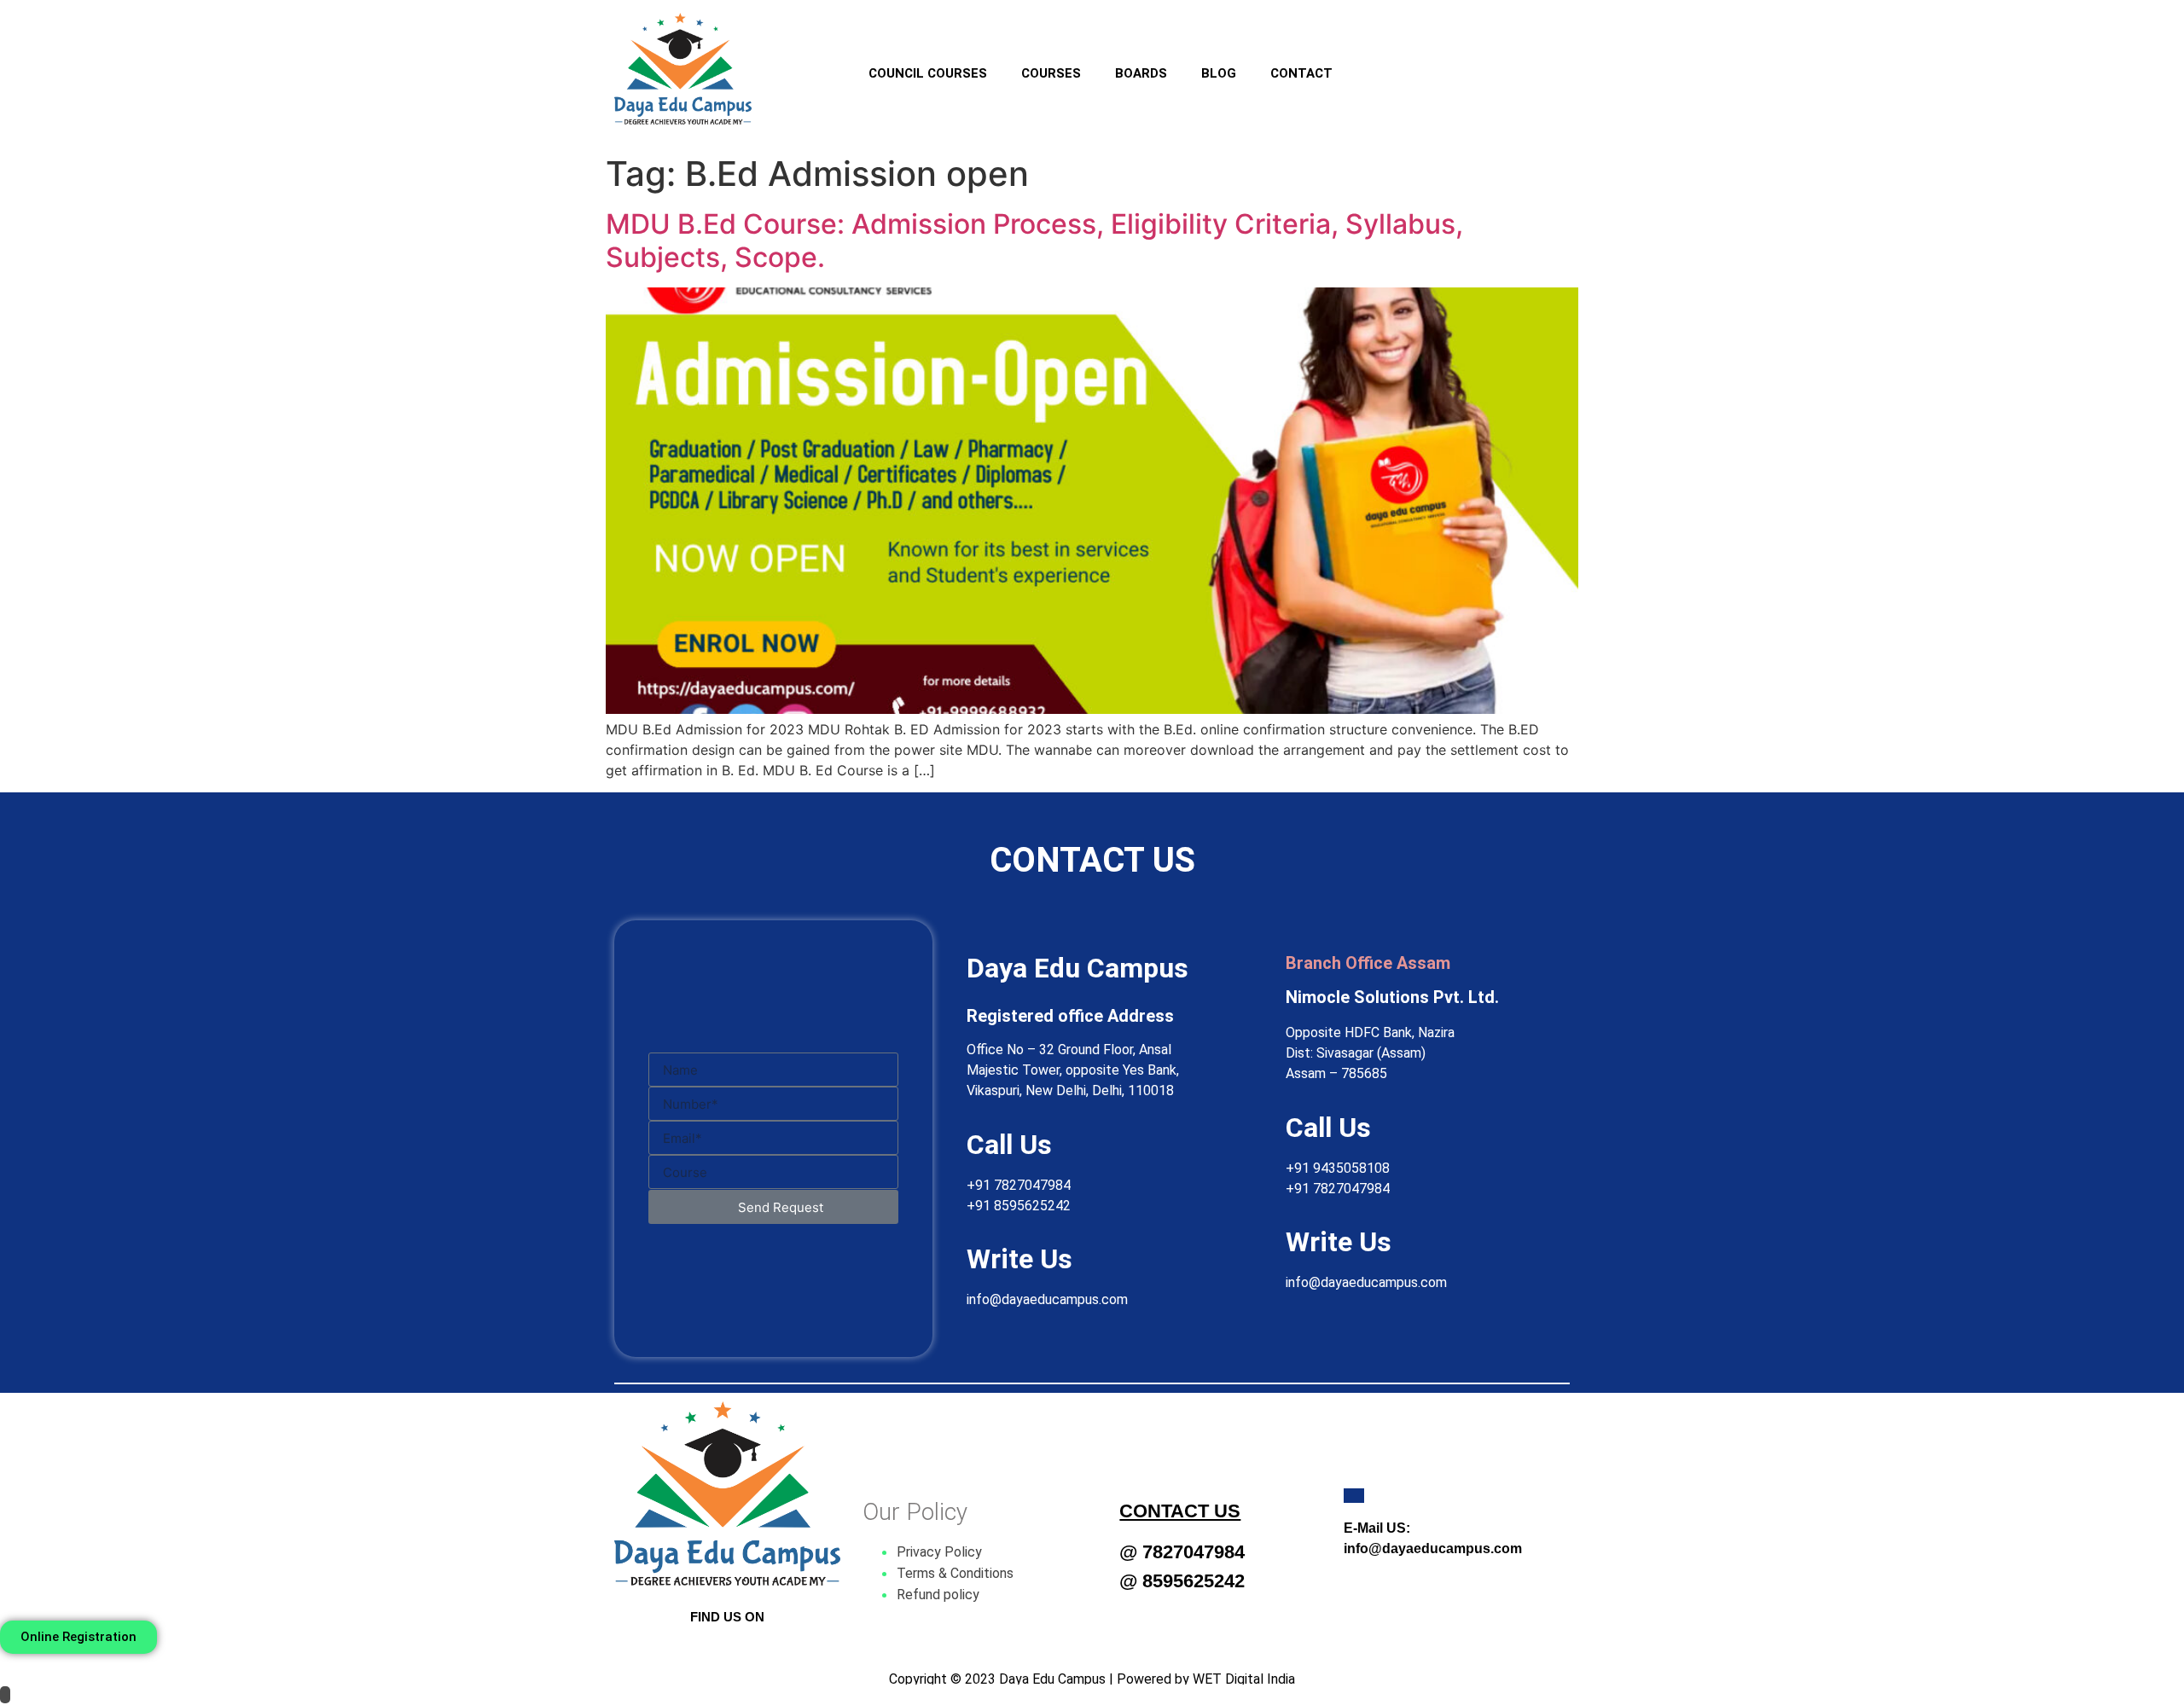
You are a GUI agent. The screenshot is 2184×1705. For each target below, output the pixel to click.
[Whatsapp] (1490, 62)
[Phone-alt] (1542, 62)
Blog (1219, 73)
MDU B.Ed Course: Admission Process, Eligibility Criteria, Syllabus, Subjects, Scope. (1034, 240)
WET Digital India (1244, 1679)
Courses (1051, 73)
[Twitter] (728, 1650)
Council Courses (928, 73)
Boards (1141, 73)
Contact (1301, 73)
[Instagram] (1439, 62)
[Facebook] (1388, 62)
